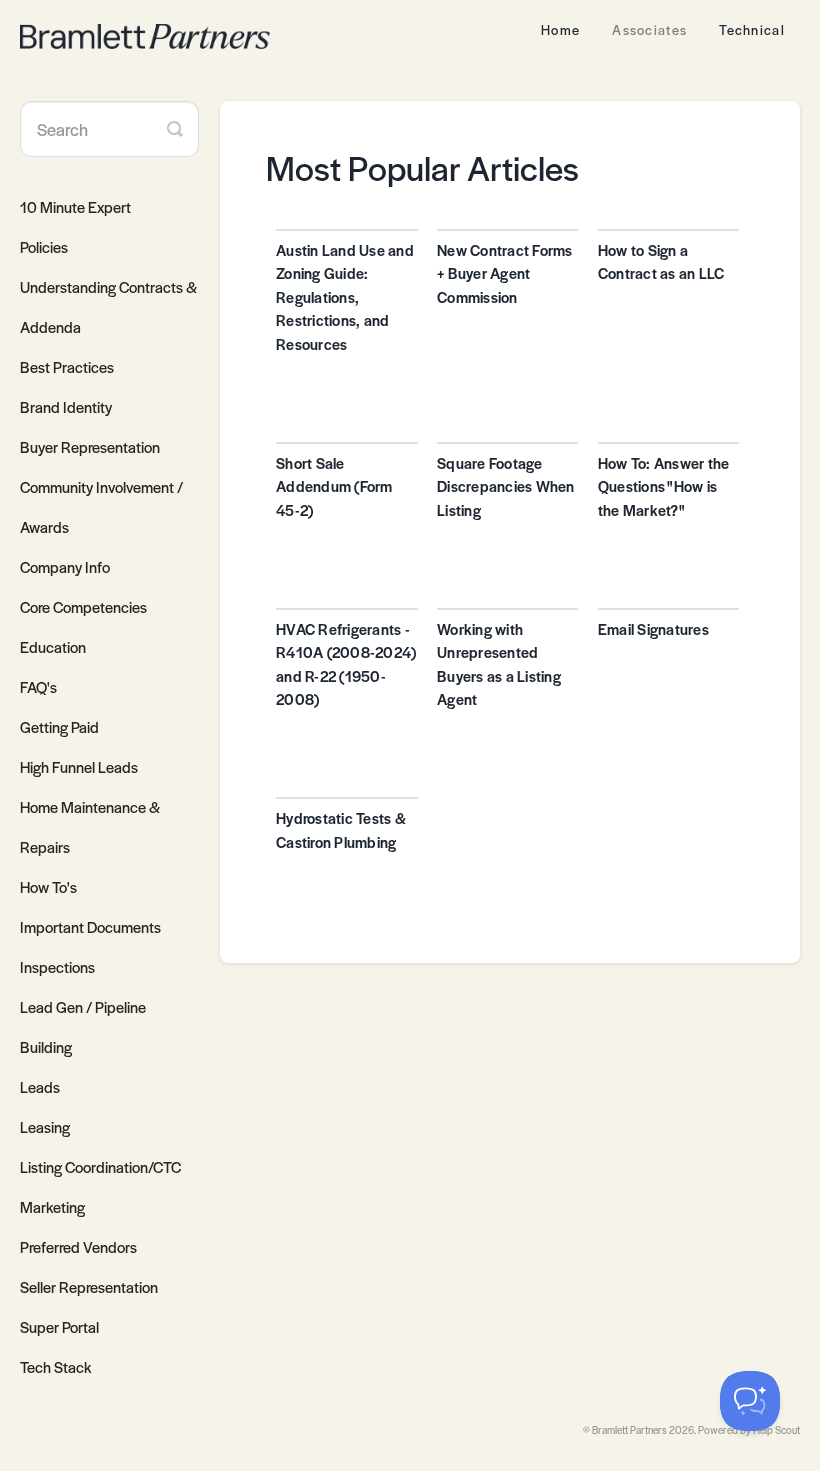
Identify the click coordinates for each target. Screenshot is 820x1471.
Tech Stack (55, 1366)
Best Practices (67, 366)
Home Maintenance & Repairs (90, 826)
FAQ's (38, 686)
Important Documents (90, 926)
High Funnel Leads (79, 766)
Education (53, 646)
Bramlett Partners (629, 1430)
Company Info (65, 566)
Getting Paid (59, 726)
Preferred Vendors (78, 1246)
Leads (40, 1086)
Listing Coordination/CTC (100, 1166)
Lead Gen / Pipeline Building (83, 1026)
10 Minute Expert (75, 206)
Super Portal (59, 1326)
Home (560, 29)
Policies (44, 246)
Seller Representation (89, 1286)
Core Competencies (83, 606)
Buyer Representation (90, 446)
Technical (752, 29)
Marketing (52, 1206)
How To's (48, 886)
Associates (649, 29)
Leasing (45, 1126)
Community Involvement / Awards (101, 506)
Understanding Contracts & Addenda (108, 306)
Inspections (57, 966)
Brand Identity (66, 406)
